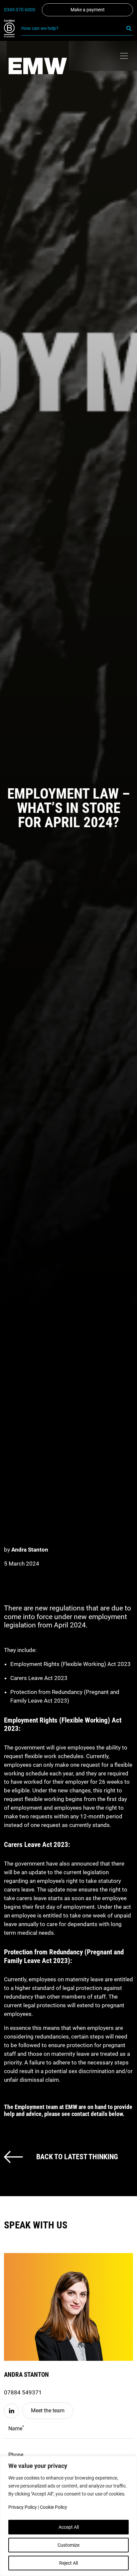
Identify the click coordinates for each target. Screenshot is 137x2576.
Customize (68, 2545)
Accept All (69, 2527)
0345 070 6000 (20, 10)
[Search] (129, 28)
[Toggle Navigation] (124, 56)
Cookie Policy (54, 2507)
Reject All (68, 2563)
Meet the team (48, 2411)
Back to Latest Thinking (77, 2157)
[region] (68, 2516)
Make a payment (88, 10)
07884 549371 (23, 2392)
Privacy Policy (23, 2507)
